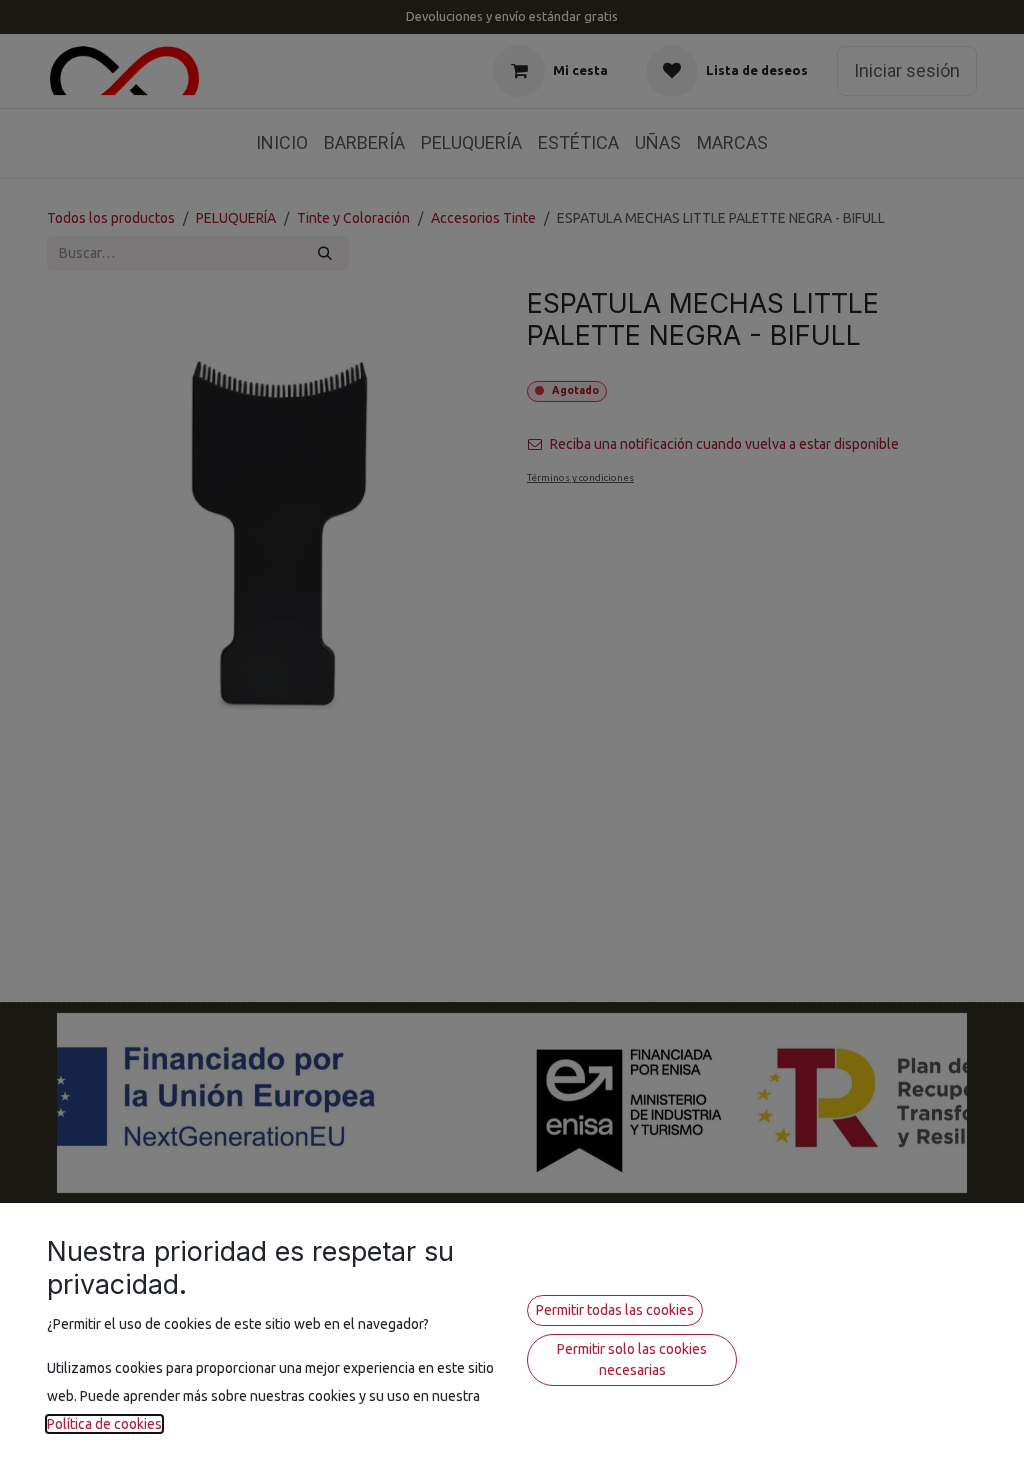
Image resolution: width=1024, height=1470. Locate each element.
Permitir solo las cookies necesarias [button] (632, 1359)
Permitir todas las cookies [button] (615, 1310)
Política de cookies (104, 1424)
